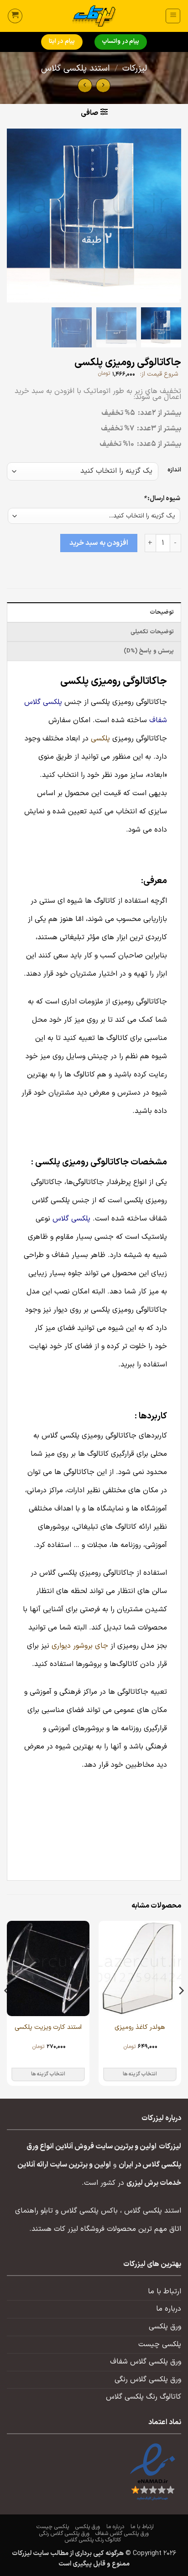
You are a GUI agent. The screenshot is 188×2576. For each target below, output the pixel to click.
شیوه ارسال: (162, 499)
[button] (173, 16)
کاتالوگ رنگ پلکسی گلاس (144, 2397)
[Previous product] (85, 85)
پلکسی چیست (160, 2344)
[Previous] (181, 2009)
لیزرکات (135, 69)
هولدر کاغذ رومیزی (140, 2028)
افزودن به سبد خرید (99, 543)
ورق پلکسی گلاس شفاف (146, 2362)
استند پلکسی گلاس (76, 69)
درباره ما (169, 2309)
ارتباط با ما (164, 2292)
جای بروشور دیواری (80, 1646)
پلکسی (100, 739)
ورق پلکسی (165, 2327)
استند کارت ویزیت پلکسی (48, 2028)
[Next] (7, 2009)
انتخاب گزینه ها (140, 2074)
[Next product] (103, 85)
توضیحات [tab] (162, 612)
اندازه (174, 470)
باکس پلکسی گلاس (89, 2211)
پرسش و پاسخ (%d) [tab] (149, 651)
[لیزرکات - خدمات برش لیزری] (94, 16)
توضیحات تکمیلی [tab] (152, 632)
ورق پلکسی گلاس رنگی (148, 2379)
